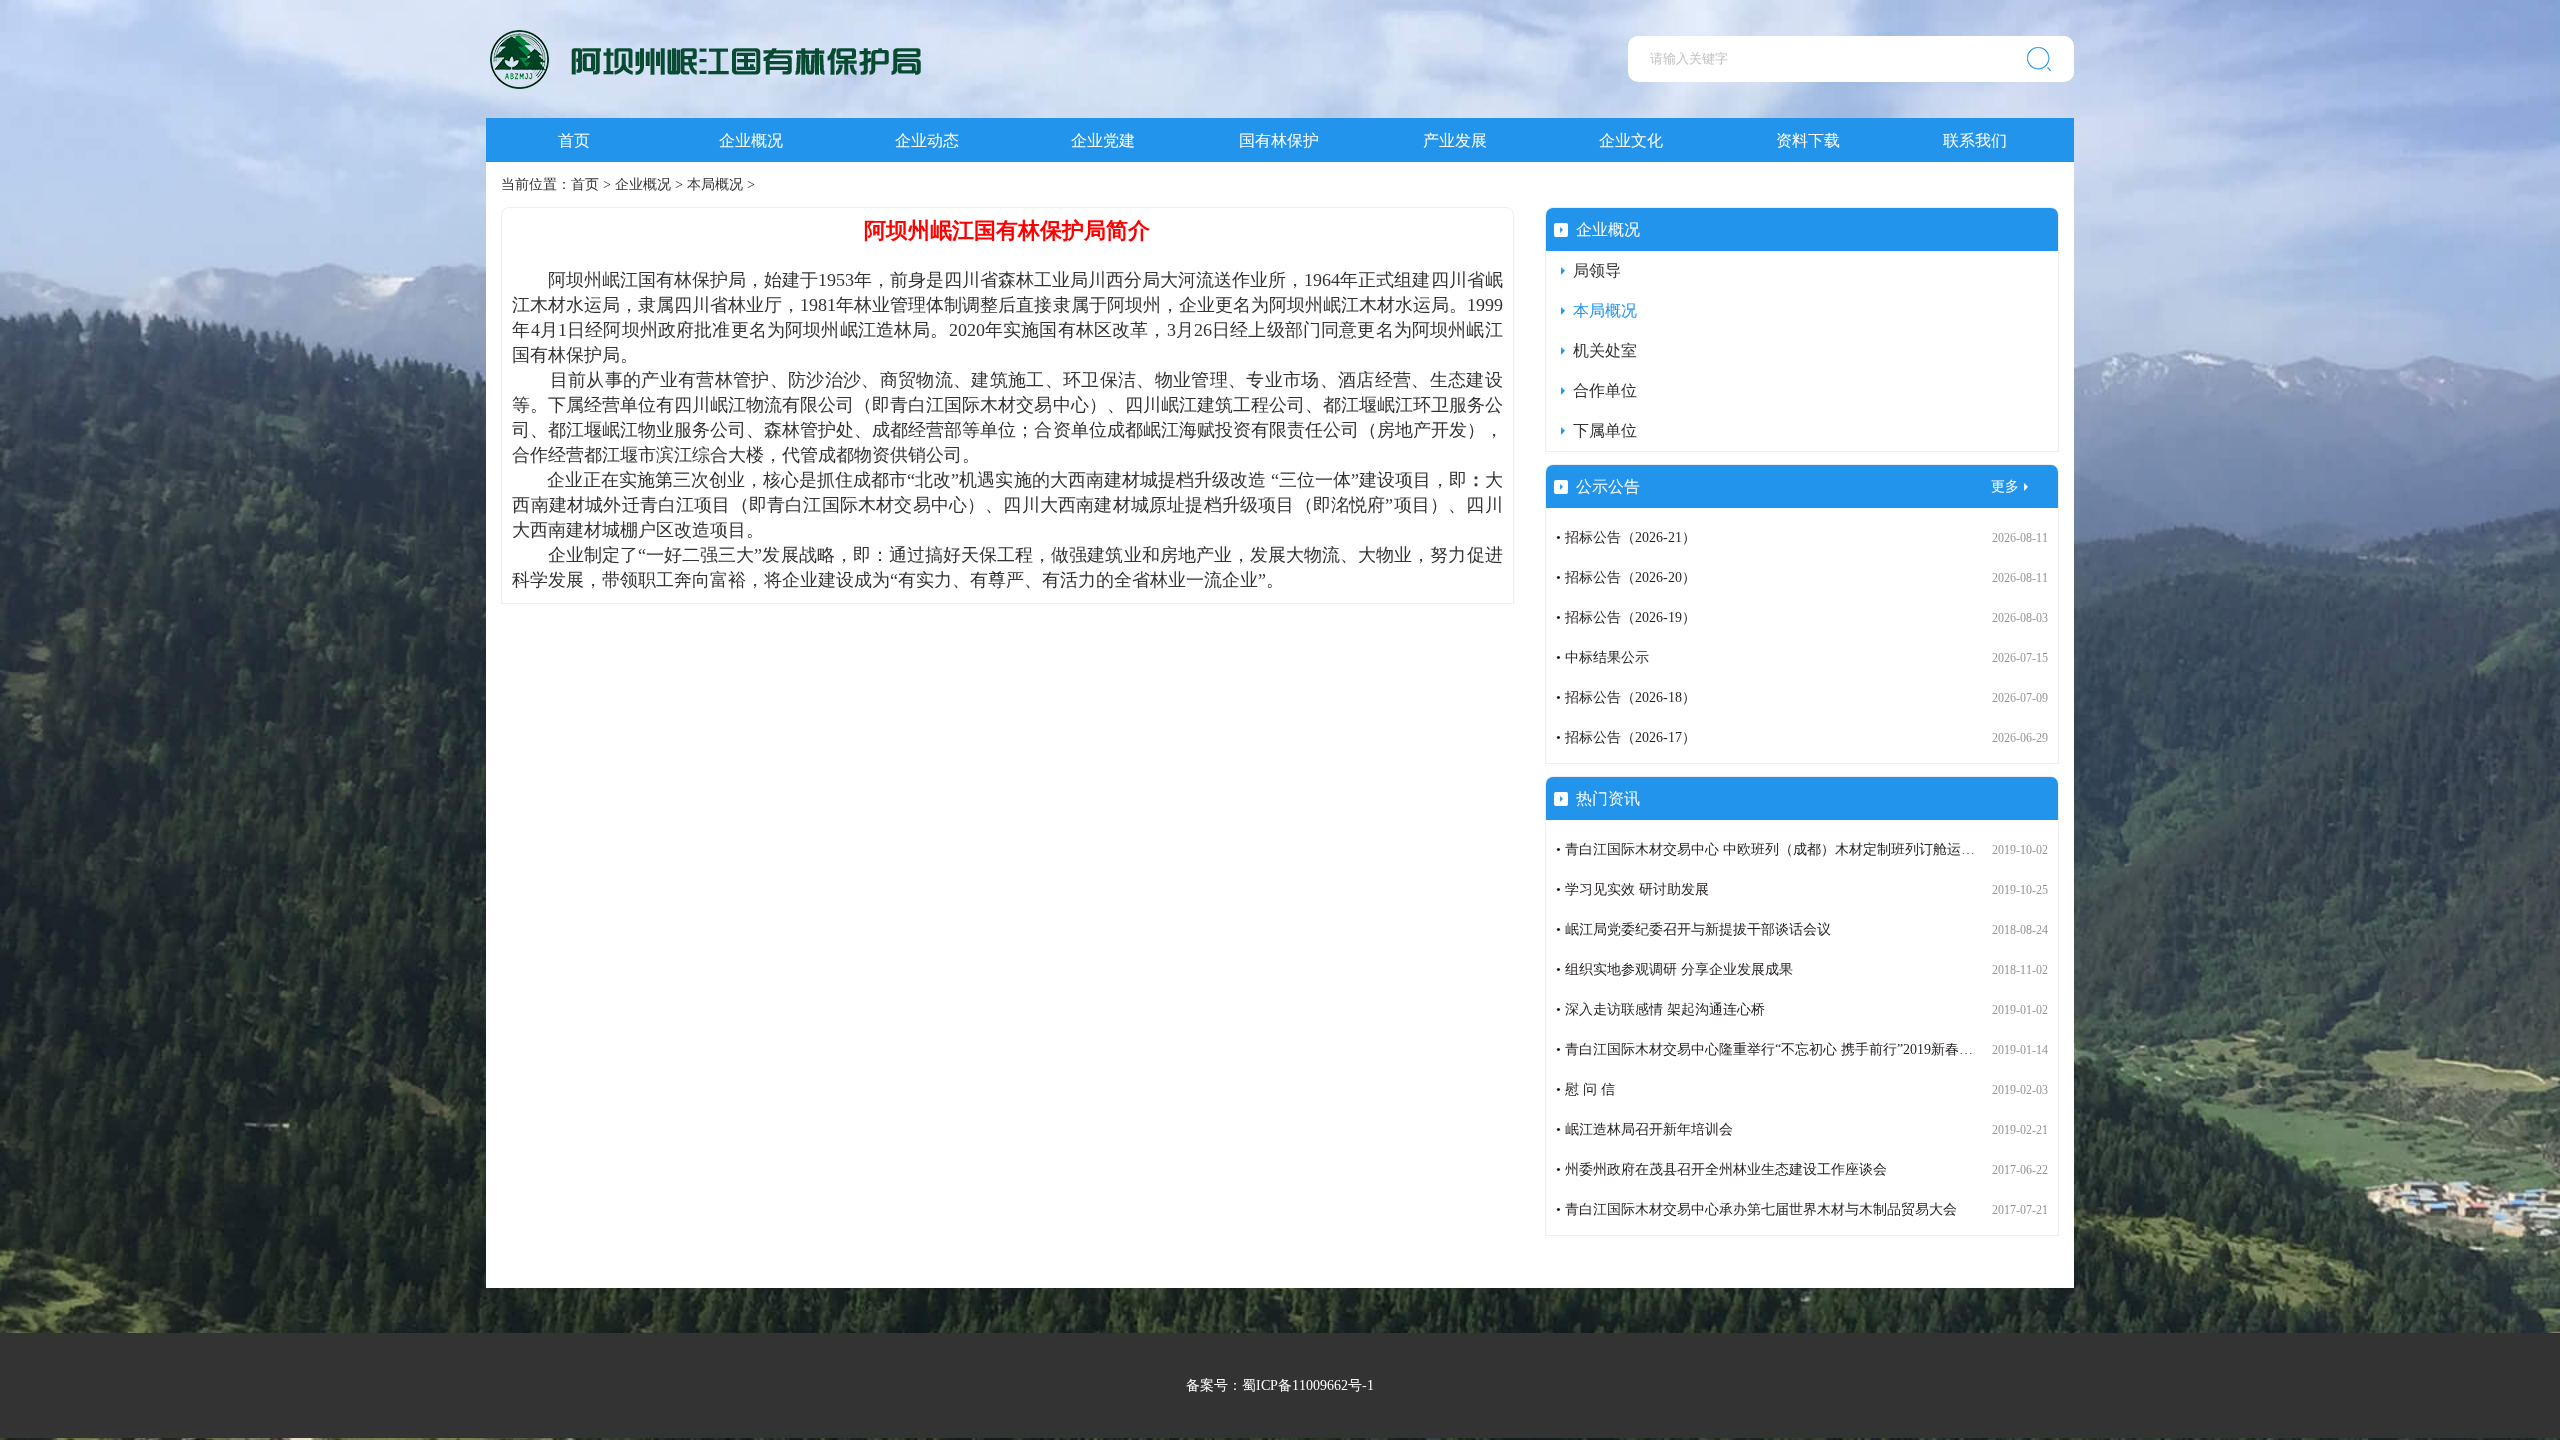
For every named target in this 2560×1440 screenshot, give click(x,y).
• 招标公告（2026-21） (1626, 537)
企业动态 (927, 140)
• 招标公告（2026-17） (1626, 737)
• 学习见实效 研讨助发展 (1632, 889)
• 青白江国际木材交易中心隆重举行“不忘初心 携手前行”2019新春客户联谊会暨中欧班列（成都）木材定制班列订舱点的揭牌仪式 (1953, 1049)
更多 (2005, 486)
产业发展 (1455, 140)
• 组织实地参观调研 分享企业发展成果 (1674, 969)
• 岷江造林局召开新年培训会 (1644, 1129)
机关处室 (1605, 350)
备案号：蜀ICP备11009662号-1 (1280, 1385)
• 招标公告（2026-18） (1626, 697)
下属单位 (1605, 430)
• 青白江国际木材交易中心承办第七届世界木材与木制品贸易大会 (1756, 1209)
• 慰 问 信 (1585, 1089)
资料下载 (1808, 140)
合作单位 (1605, 390)
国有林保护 (1279, 140)
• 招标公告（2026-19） (1626, 617)
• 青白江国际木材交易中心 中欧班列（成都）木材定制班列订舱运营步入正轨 (1793, 849)
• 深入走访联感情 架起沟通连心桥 (1660, 1009)
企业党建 (1103, 140)
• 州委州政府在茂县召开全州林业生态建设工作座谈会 (1721, 1169)
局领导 (1597, 270)
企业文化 (1631, 140)
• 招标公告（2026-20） (1626, 577)
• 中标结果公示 (1602, 657)
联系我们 (1975, 140)
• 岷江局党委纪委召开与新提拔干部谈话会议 (1693, 929)
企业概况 (751, 140)
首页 (574, 140)
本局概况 (715, 184)
